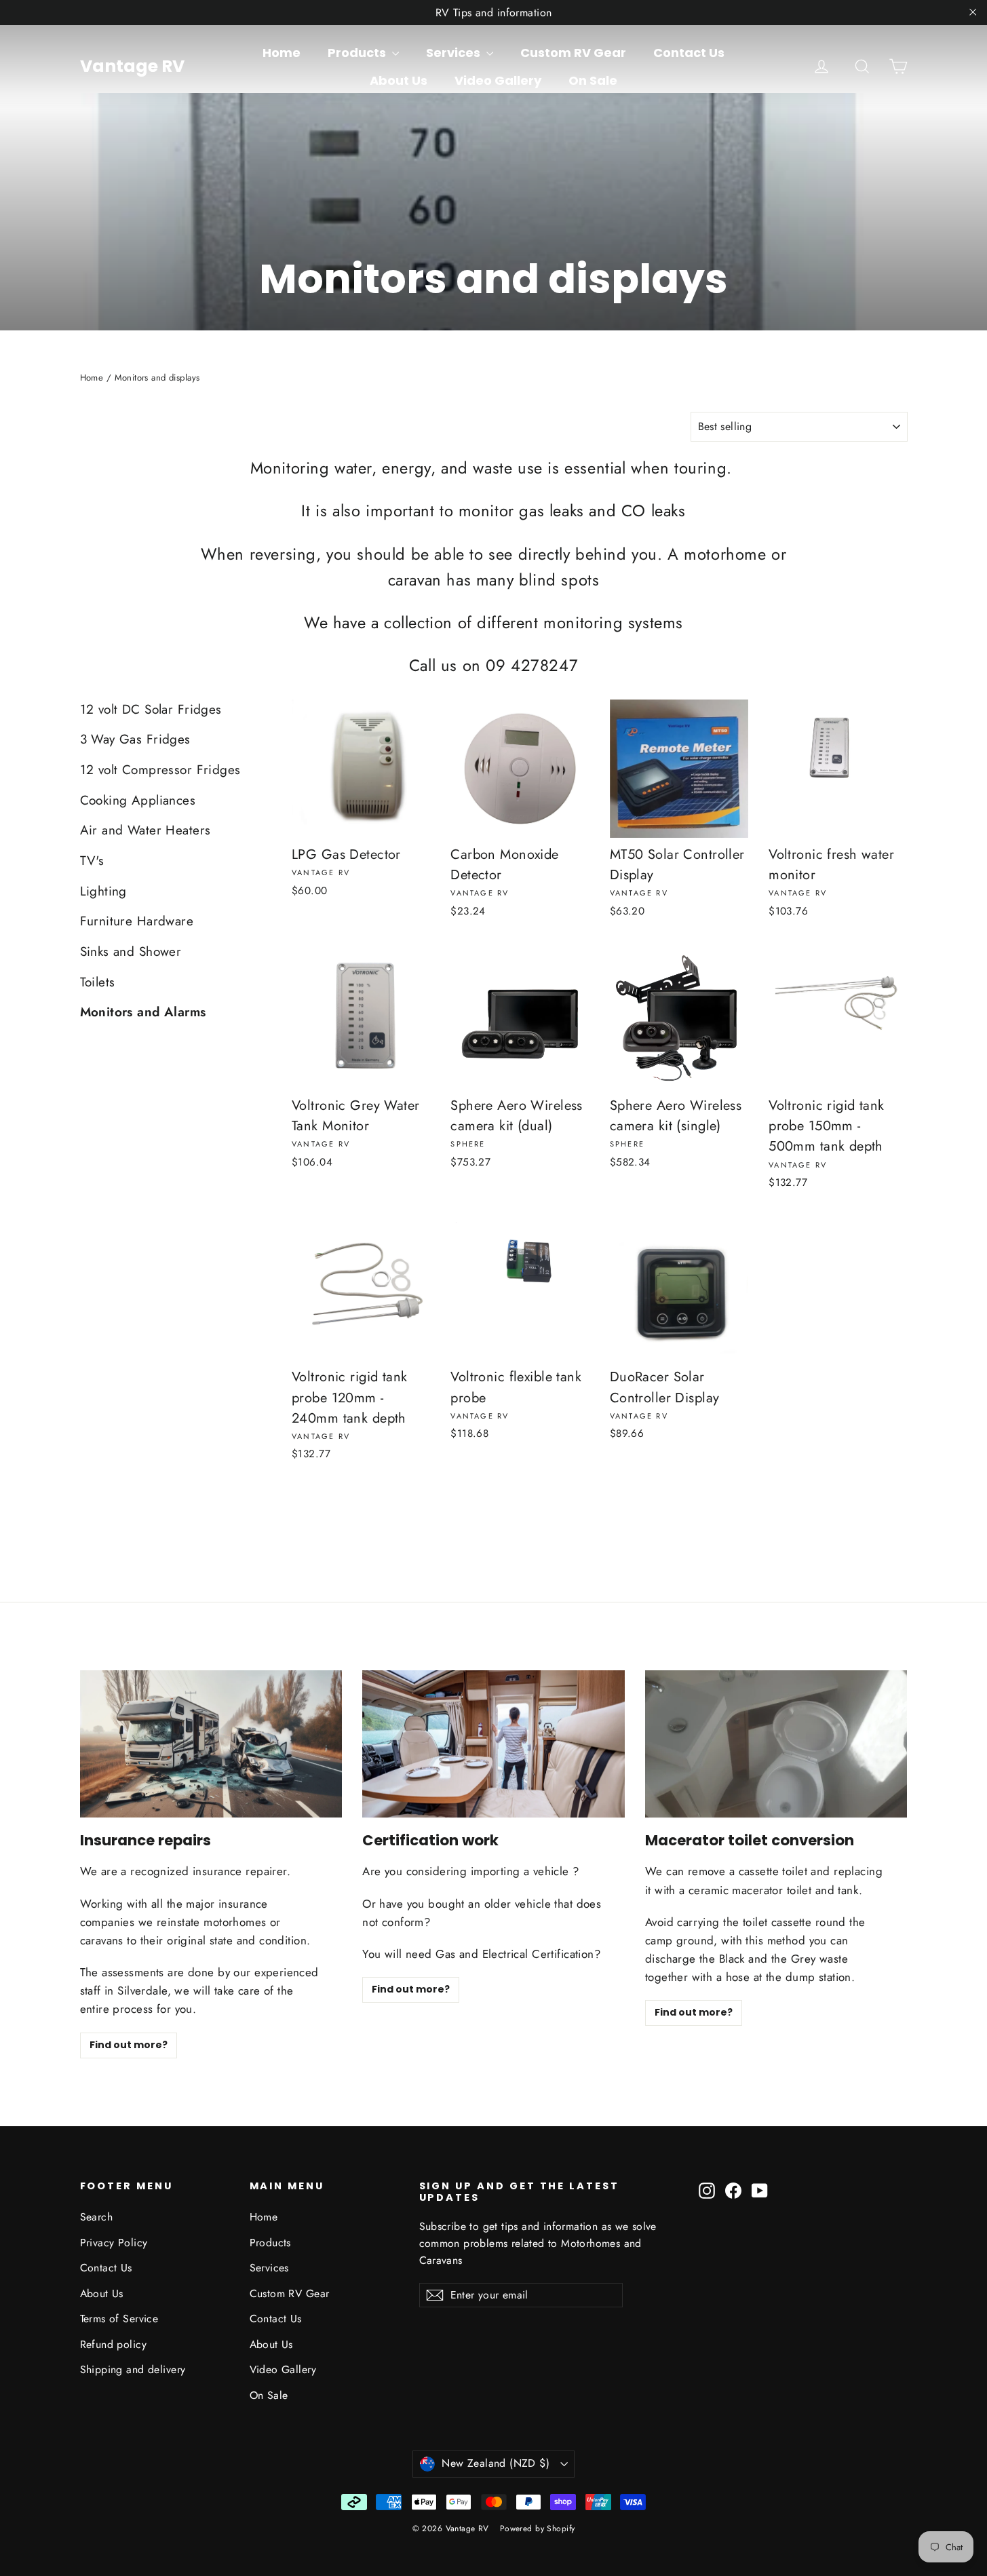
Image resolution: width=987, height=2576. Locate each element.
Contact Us (689, 53)
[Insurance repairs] (211, 1744)
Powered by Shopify (538, 2529)
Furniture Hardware (137, 921)
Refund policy (114, 2344)
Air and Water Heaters (146, 830)
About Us (399, 80)
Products (358, 53)
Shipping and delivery (133, 2369)
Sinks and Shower (131, 951)
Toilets (98, 982)
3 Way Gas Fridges (135, 739)
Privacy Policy (114, 2243)
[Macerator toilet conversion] (776, 1744)
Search (97, 2217)
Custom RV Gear (573, 53)
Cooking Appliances (138, 800)
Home (282, 53)
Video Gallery (498, 80)
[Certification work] (493, 1744)
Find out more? (129, 2045)
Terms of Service (119, 2319)
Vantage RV (132, 66)
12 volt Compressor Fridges (160, 770)
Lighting (103, 891)
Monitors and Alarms (143, 1012)
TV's (92, 861)
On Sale (593, 80)
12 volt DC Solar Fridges (151, 709)
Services (454, 53)
